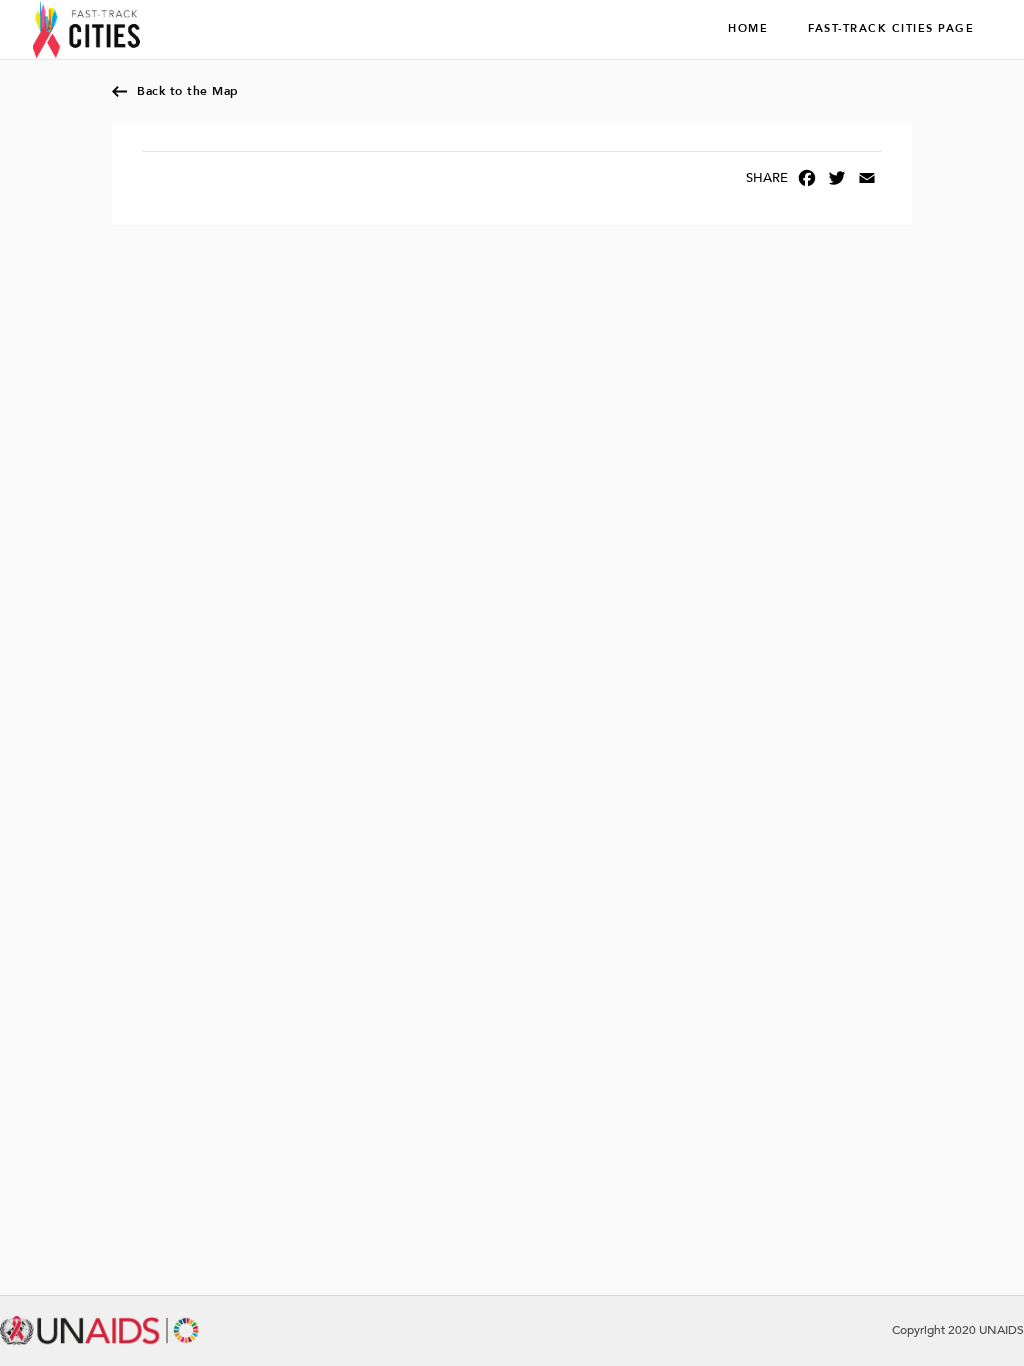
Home (748, 29)
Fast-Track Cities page (891, 29)
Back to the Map (188, 91)
